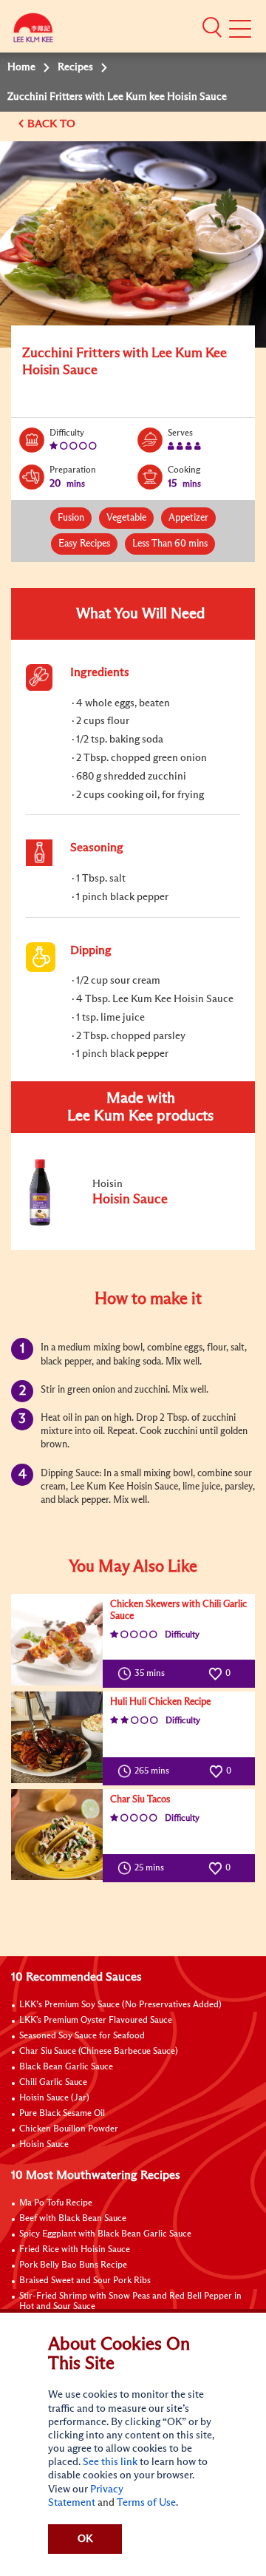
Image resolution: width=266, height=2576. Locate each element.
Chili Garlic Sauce (53, 2083)
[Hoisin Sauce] (125, 1223)
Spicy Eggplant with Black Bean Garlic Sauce (105, 2234)
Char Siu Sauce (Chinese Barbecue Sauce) (99, 2052)
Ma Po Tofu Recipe (56, 2203)
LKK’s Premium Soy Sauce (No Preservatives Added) (120, 2005)
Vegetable (126, 518)
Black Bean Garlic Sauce (66, 2067)
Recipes (75, 67)
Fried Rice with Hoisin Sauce (75, 2250)
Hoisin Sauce (44, 2145)
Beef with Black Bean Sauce (73, 2219)
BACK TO (53, 124)
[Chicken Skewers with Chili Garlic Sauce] (57, 1640)
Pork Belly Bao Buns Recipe (73, 2265)
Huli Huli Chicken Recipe (160, 1702)
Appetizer (188, 518)
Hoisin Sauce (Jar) (54, 2098)
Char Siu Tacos (140, 1800)
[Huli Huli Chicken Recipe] (57, 1737)
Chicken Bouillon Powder (69, 2129)
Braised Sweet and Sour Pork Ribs (85, 2281)
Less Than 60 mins (170, 544)
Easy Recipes (84, 544)
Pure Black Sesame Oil (62, 2114)
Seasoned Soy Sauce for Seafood (82, 2036)
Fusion (71, 518)
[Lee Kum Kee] (33, 31)
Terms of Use (146, 2503)
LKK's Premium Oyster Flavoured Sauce (96, 2021)
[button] (212, 27)
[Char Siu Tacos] (57, 1835)
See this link (110, 2462)
